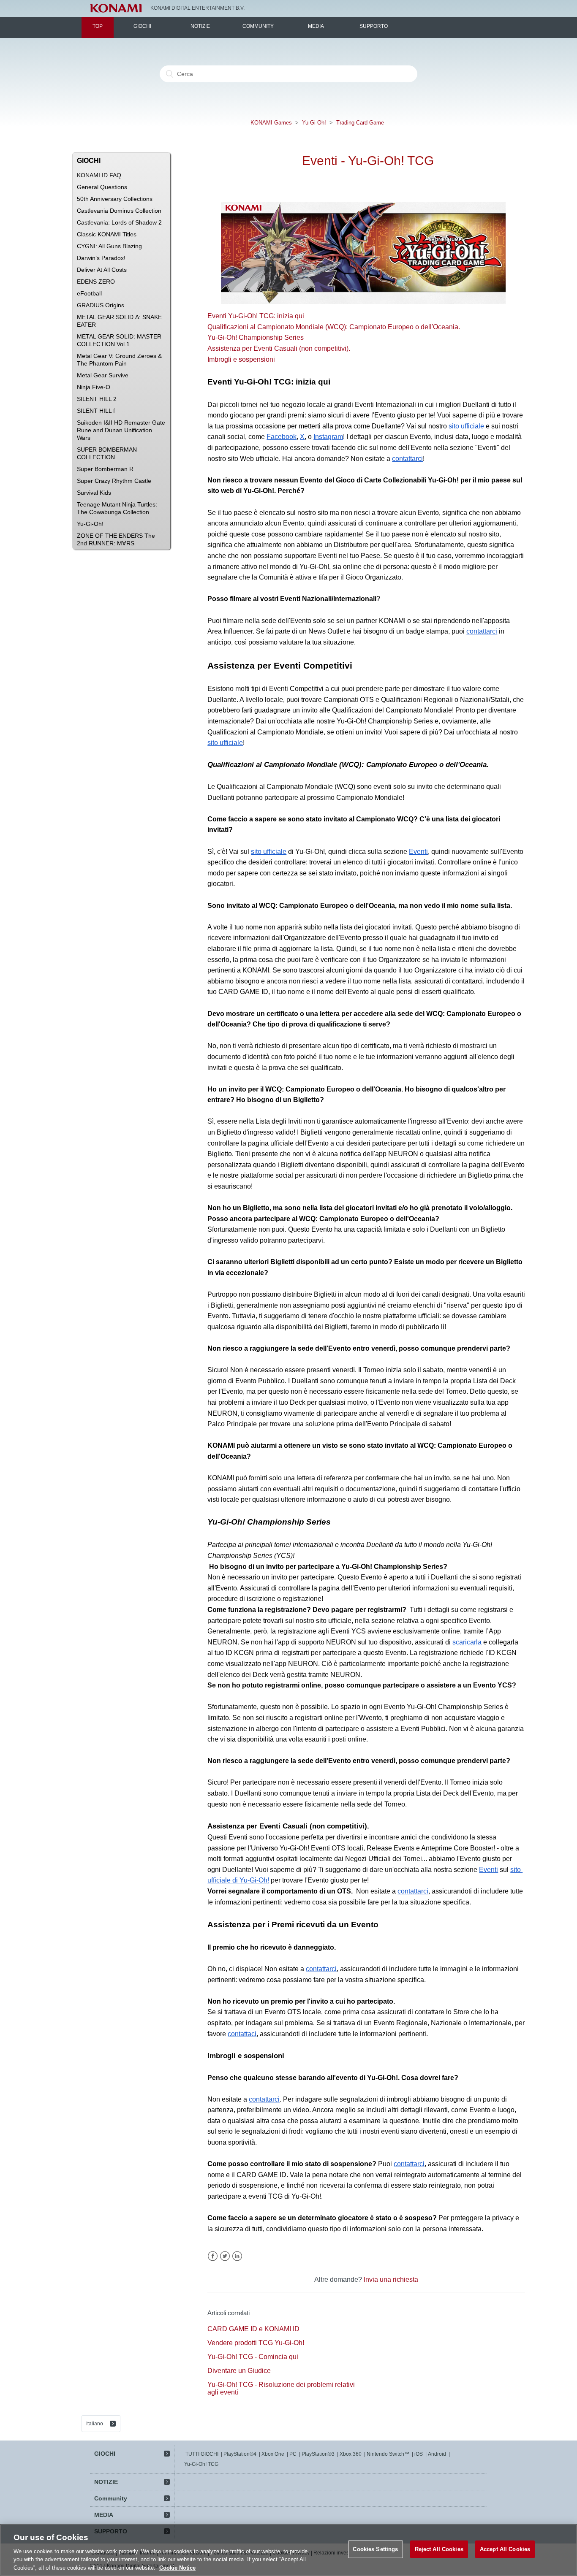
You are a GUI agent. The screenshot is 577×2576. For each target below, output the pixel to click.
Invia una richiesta (391, 2279)
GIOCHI (142, 26)
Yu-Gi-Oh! (314, 123)
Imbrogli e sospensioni (241, 359)
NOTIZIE (200, 26)
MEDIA (316, 26)
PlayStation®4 (240, 2454)
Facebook (282, 437)
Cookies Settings (375, 2549)
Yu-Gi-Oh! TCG (201, 2464)
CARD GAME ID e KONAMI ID (253, 2329)
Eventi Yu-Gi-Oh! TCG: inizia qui (256, 316)
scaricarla (467, 1642)
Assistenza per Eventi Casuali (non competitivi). (279, 348)
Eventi (418, 852)
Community (258, 26)
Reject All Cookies (439, 2549)
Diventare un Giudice (239, 2371)
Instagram (328, 437)
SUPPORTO (374, 26)
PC (293, 2454)
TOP (98, 26)
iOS (419, 2454)
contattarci (407, 459)
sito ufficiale (466, 426)
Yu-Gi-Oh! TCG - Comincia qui (253, 2357)
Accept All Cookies (505, 2549)
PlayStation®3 (318, 2454)
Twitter (225, 2256)
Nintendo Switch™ (388, 2454)
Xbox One (273, 2454)
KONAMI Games (271, 123)
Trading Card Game (360, 123)
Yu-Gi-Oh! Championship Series (256, 337)
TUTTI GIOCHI (202, 2454)
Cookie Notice (177, 2567)
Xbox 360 (351, 2454)
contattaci (242, 2034)
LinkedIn (237, 2256)
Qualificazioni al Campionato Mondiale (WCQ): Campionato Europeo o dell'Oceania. (334, 327)
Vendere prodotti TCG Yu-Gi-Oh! (256, 2343)
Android (437, 2454)
